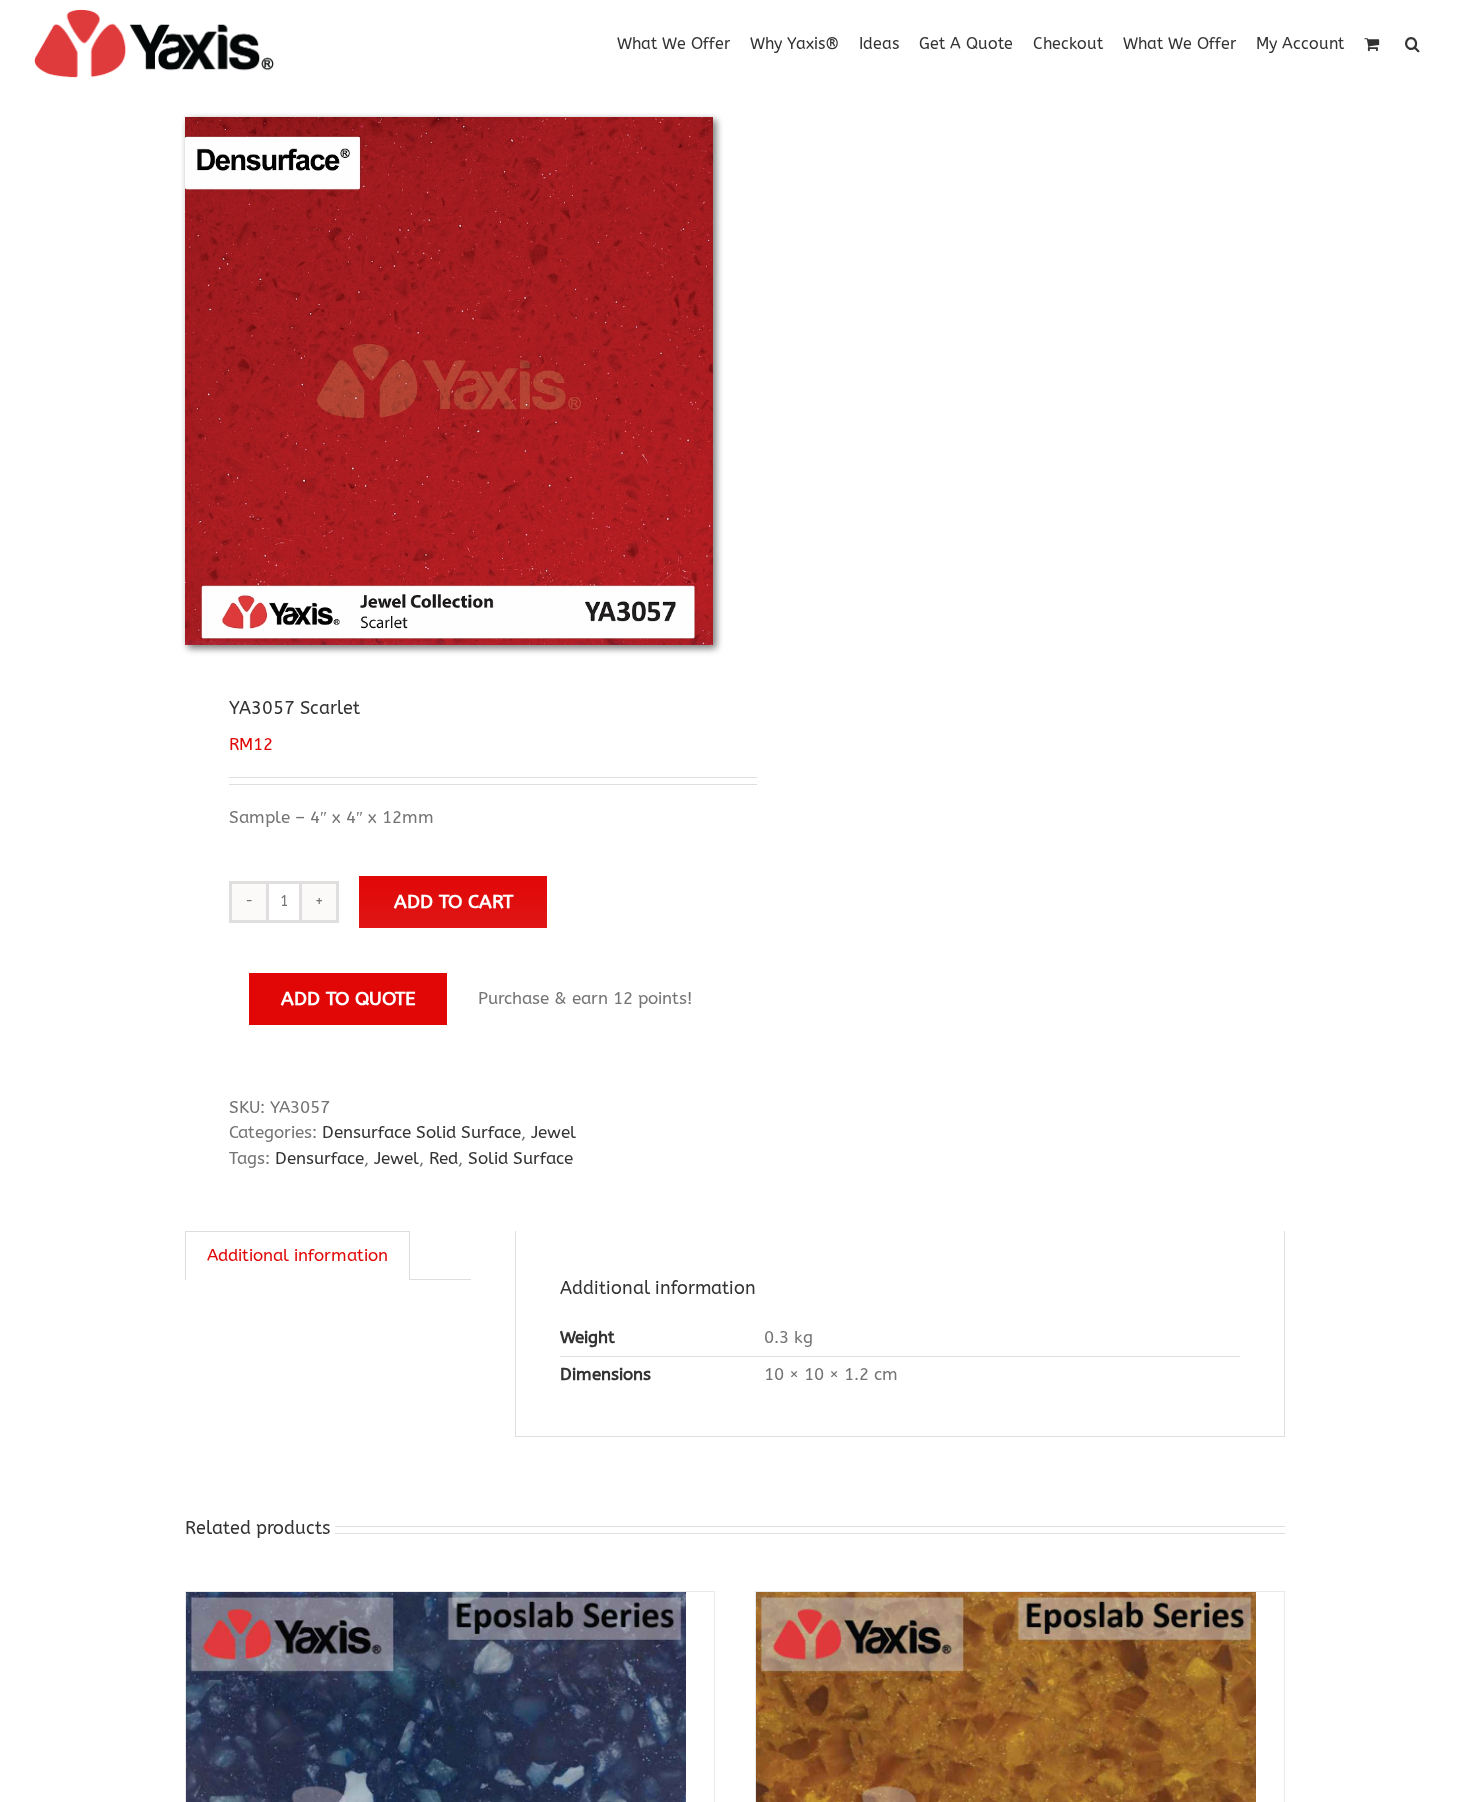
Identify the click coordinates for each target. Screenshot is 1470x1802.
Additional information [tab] (297, 1255)
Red (443, 1158)
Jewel (553, 1132)
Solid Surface (520, 1158)
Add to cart (453, 901)
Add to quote (348, 998)
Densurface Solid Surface (421, 1132)
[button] (1412, 42)
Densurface (319, 1158)
